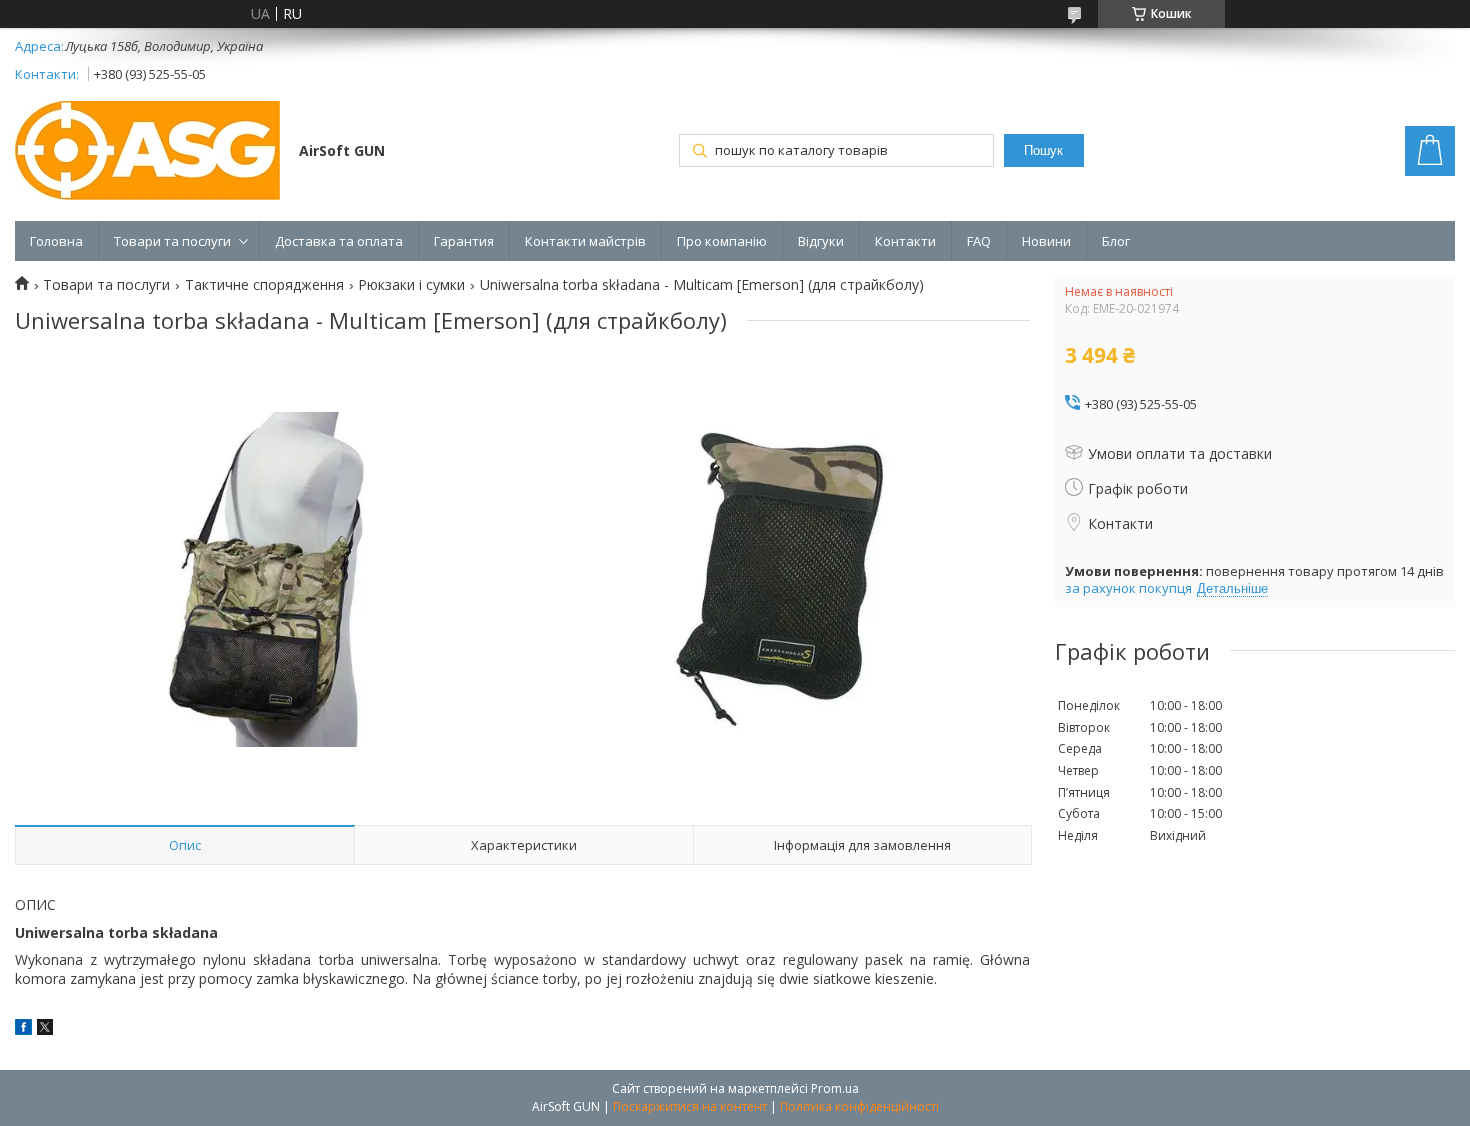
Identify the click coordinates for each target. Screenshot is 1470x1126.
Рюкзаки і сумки (411, 285)
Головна (56, 241)
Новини (1046, 241)
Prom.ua (835, 1088)
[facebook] (23, 1029)
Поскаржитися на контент (690, 1106)
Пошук (1043, 150)
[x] (45, 1029)
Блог (1116, 241)
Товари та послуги (172, 241)
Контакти (905, 241)
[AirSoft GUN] (147, 152)
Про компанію (722, 241)
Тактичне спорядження (264, 285)
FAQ (979, 241)
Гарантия (464, 241)
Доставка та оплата (339, 241)
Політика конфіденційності (859, 1106)
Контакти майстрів (585, 241)
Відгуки (821, 241)
